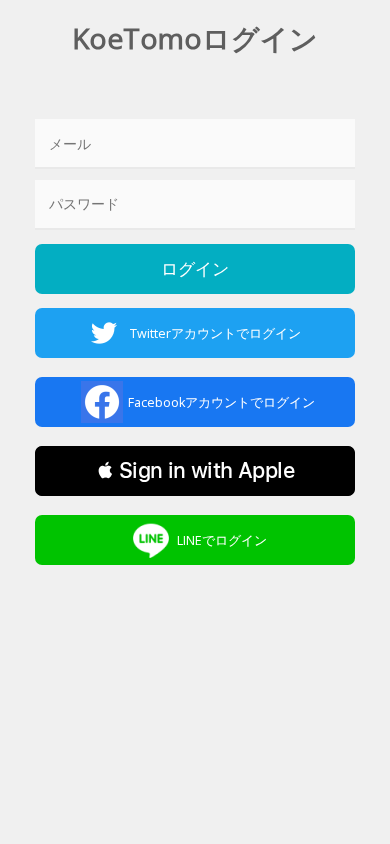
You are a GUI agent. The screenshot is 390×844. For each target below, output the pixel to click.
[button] (195, 471)
